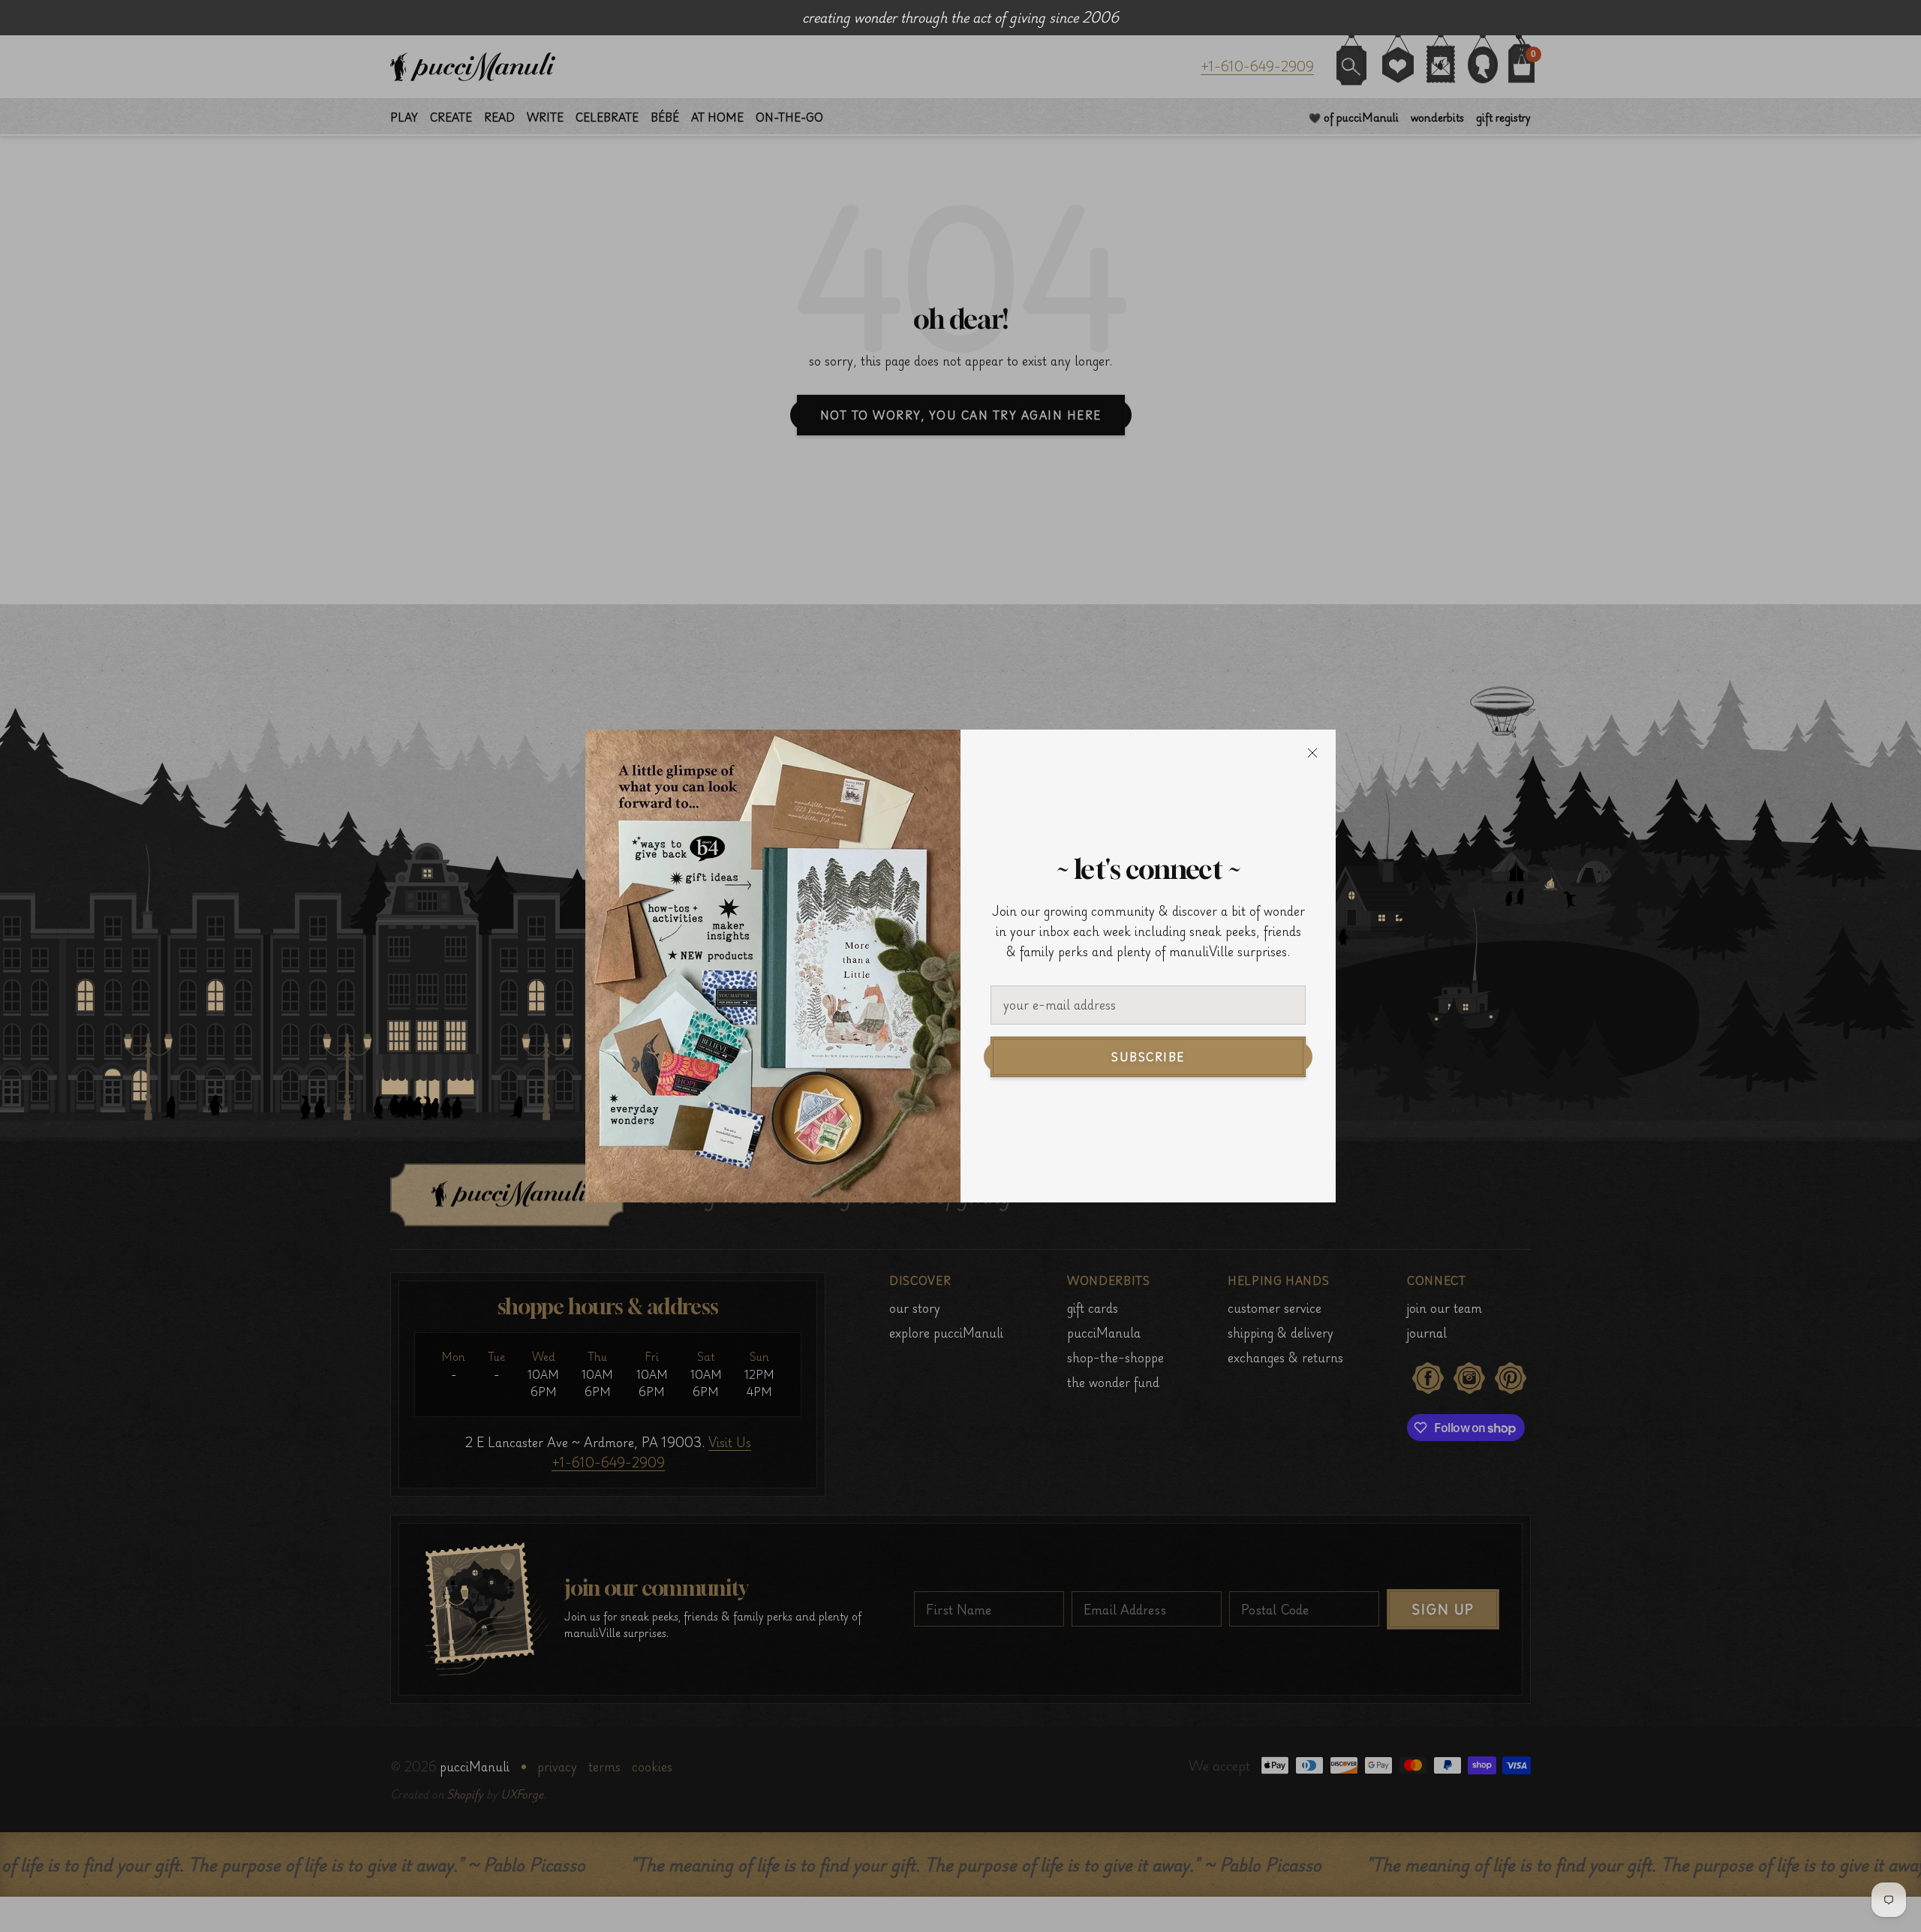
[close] (1312, 753)
